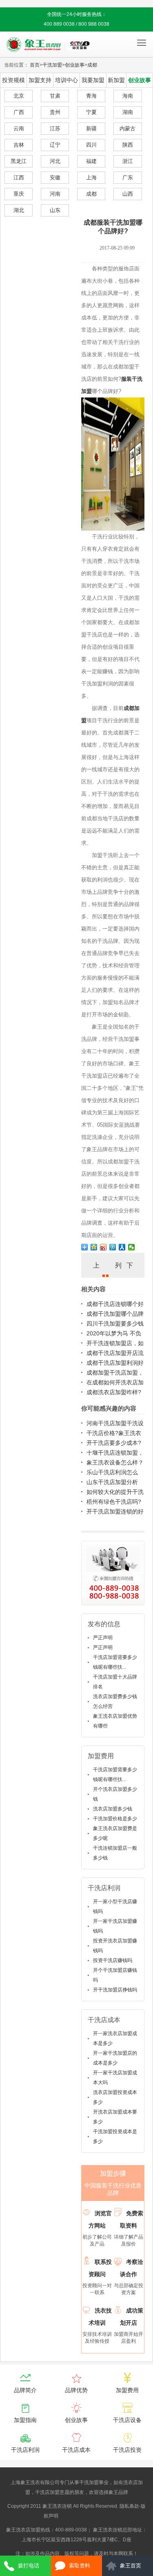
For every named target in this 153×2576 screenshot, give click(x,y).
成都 (92, 65)
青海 (91, 96)
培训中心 (67, 80)
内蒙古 (127, 128)
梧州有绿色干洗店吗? (114, 1502)
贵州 (55, 112)
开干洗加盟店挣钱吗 (115, 1990)
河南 (55, 194)
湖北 (19, 210)
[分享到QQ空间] (94, 1247)
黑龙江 (19, 161)
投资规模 (13, 80)
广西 (19, 112)
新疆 (91, 128)
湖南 (128, 112)
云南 (19, 128)
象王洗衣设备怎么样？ (115, 1462)
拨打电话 (29, 2566)
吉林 (19, 145)
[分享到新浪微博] (103, 1247)
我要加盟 (93, 80)
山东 (55, 210)
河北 (55, 161)
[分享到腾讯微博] (113, 1247)
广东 (128, 177)
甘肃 (55, 96)
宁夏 (91, 112)
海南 (128, 96)
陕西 (128, 145)
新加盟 (116, 80)
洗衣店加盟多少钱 (113, 1809)
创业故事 (75, 65)
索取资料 (80, 2566)
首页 (35, 65)
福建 (91, 161)
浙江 (128, 161)
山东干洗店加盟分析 (112, 1482)
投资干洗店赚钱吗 (113, 1960)
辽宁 (55, 145)
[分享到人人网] (122, 1247)
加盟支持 (40, 80)
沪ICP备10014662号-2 (85, 2516)
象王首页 (131, 2566)
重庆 (19, 194)
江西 (19, 177)
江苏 (55, 128)
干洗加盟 (52, 65)
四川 (91, 145)
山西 (128, 194)
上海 (91, 177)
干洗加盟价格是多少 (115, 1819)
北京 (19, 96)
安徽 (55, 177)
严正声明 (103, 1638)
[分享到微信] (132, 1247)
